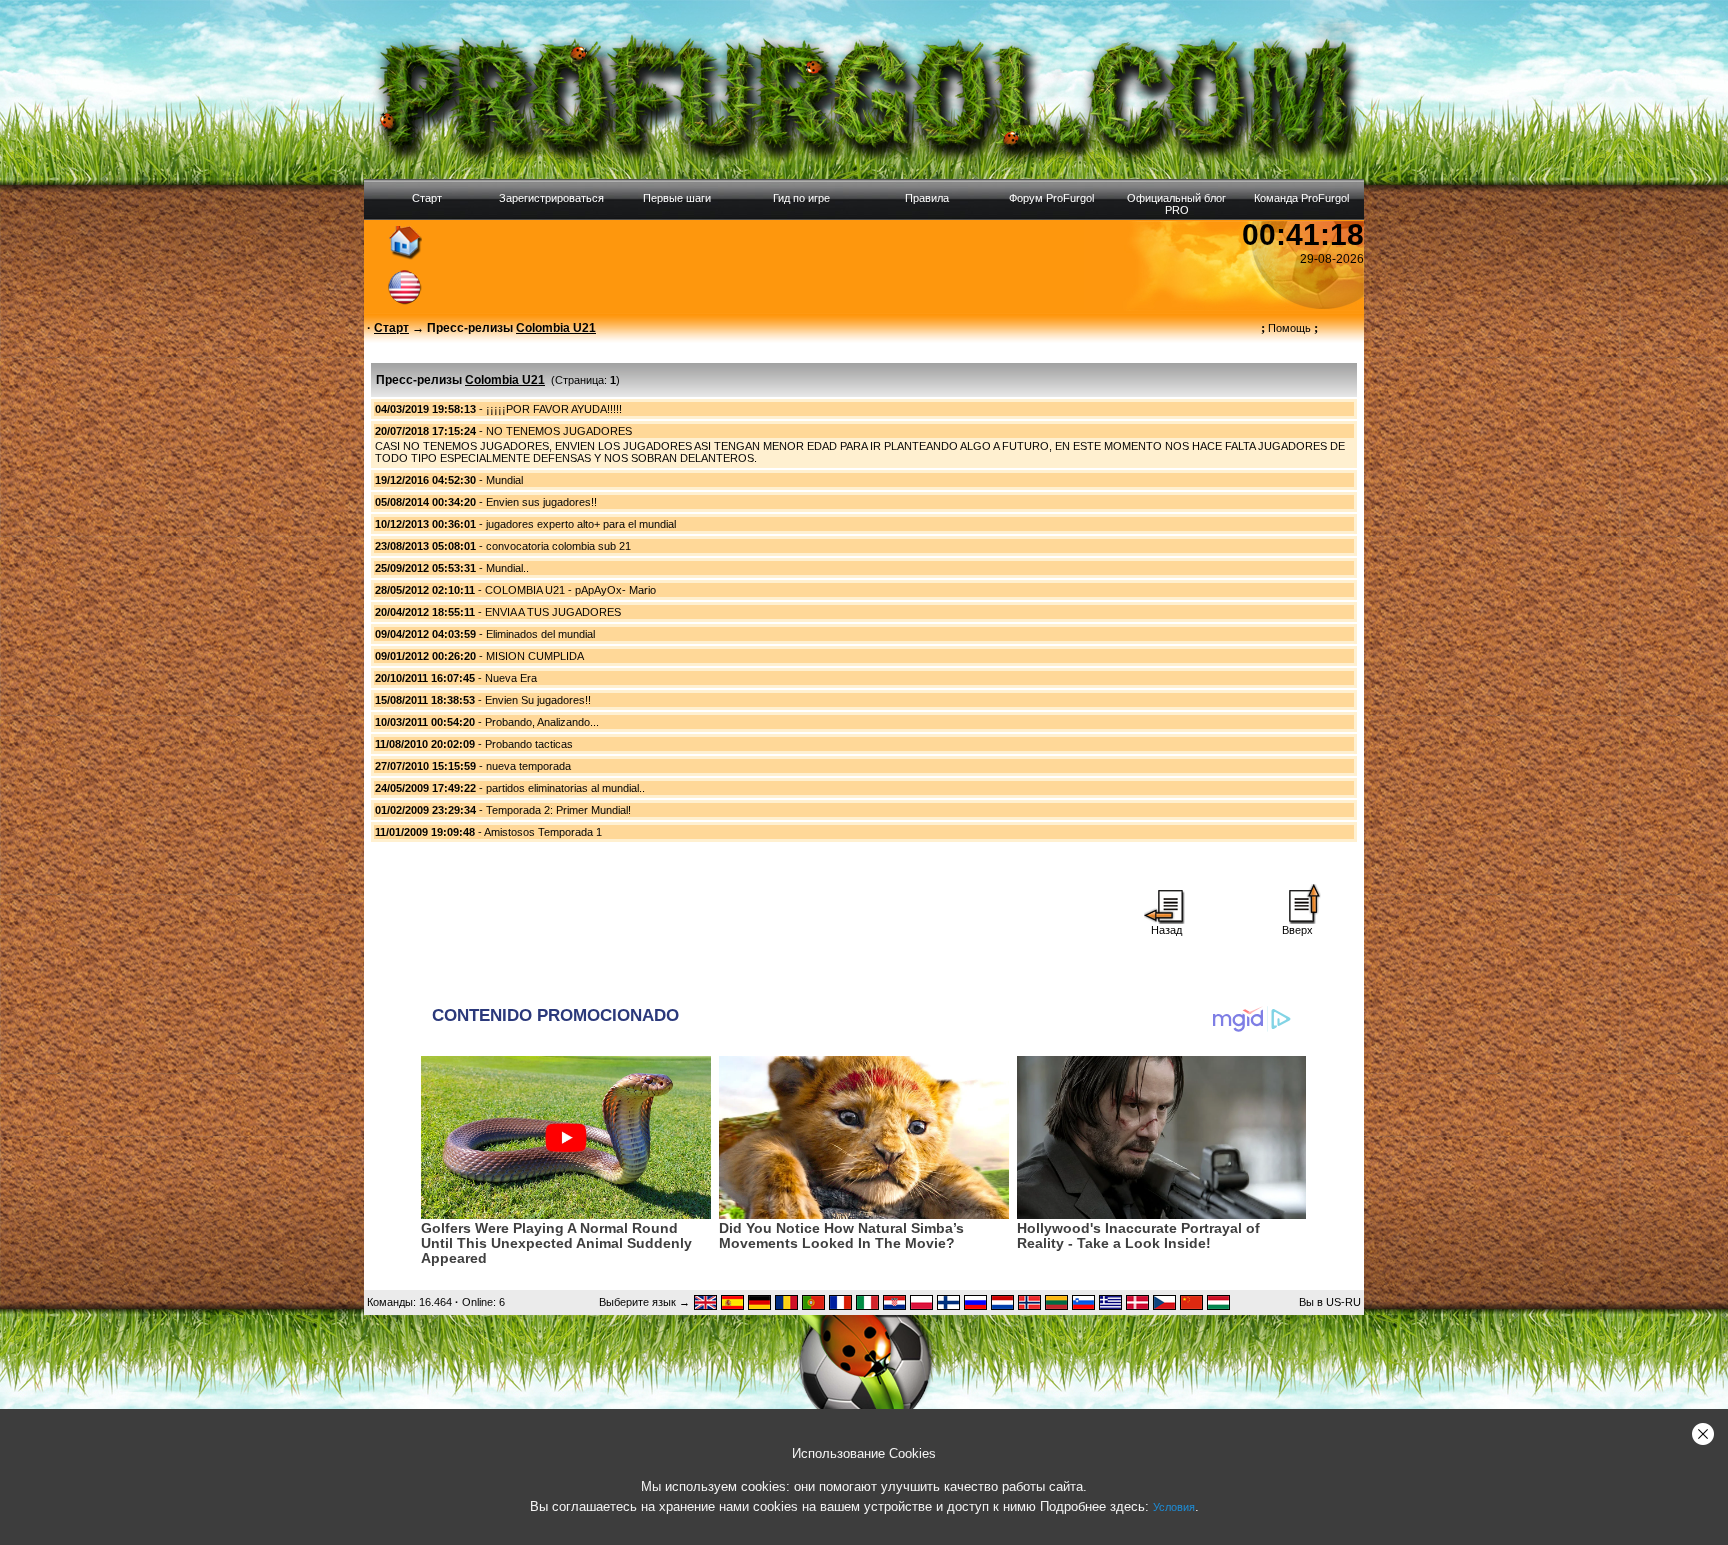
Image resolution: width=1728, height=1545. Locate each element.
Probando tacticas (529, 744)
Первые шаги (677, 198)
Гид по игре (801, 198)
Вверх (1297, 930)
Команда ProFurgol (1301, 198)
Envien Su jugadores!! (538, 700)
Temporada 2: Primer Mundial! (558, 810)
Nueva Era (511, 678)
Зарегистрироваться (551, 198)
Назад (1166, 930)
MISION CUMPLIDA (535, 656)
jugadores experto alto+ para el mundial (581, 524)
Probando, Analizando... (542, 722)
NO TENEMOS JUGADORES (559, 431)
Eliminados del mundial (540, 634)
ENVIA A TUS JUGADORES (553, 612)
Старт (427, 198)
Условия (1174, 1507)
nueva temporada (528, 766)
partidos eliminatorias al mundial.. (565, 788)
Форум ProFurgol (1051, 198)
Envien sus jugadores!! (541, 502)
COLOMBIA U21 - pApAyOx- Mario (570, 590)
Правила (927, 198)
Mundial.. (507, 568)
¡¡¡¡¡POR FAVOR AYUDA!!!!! (554, 409)
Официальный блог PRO (1176, 204)
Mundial (504, 480)
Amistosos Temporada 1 (543, 832)
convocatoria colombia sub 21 (558, 546)
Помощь (1289, 328)
